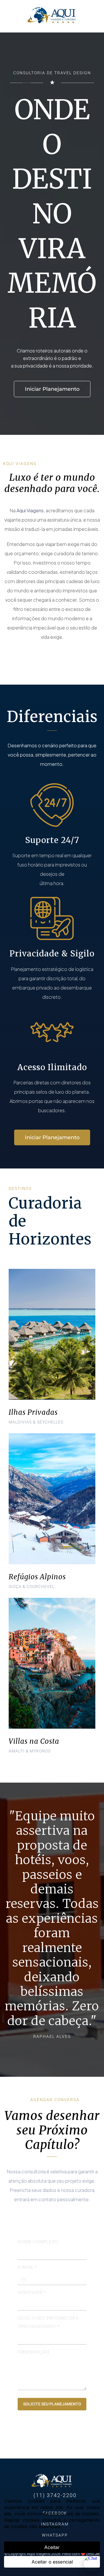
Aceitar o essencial (52, 2562)
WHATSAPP (32, 2292)
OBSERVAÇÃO (33, 2352)
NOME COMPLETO (38, 2242)
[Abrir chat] (92, 2564)
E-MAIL (27, 2267)
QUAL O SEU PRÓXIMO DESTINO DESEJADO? (49, 2322)
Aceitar (52, 2547)
